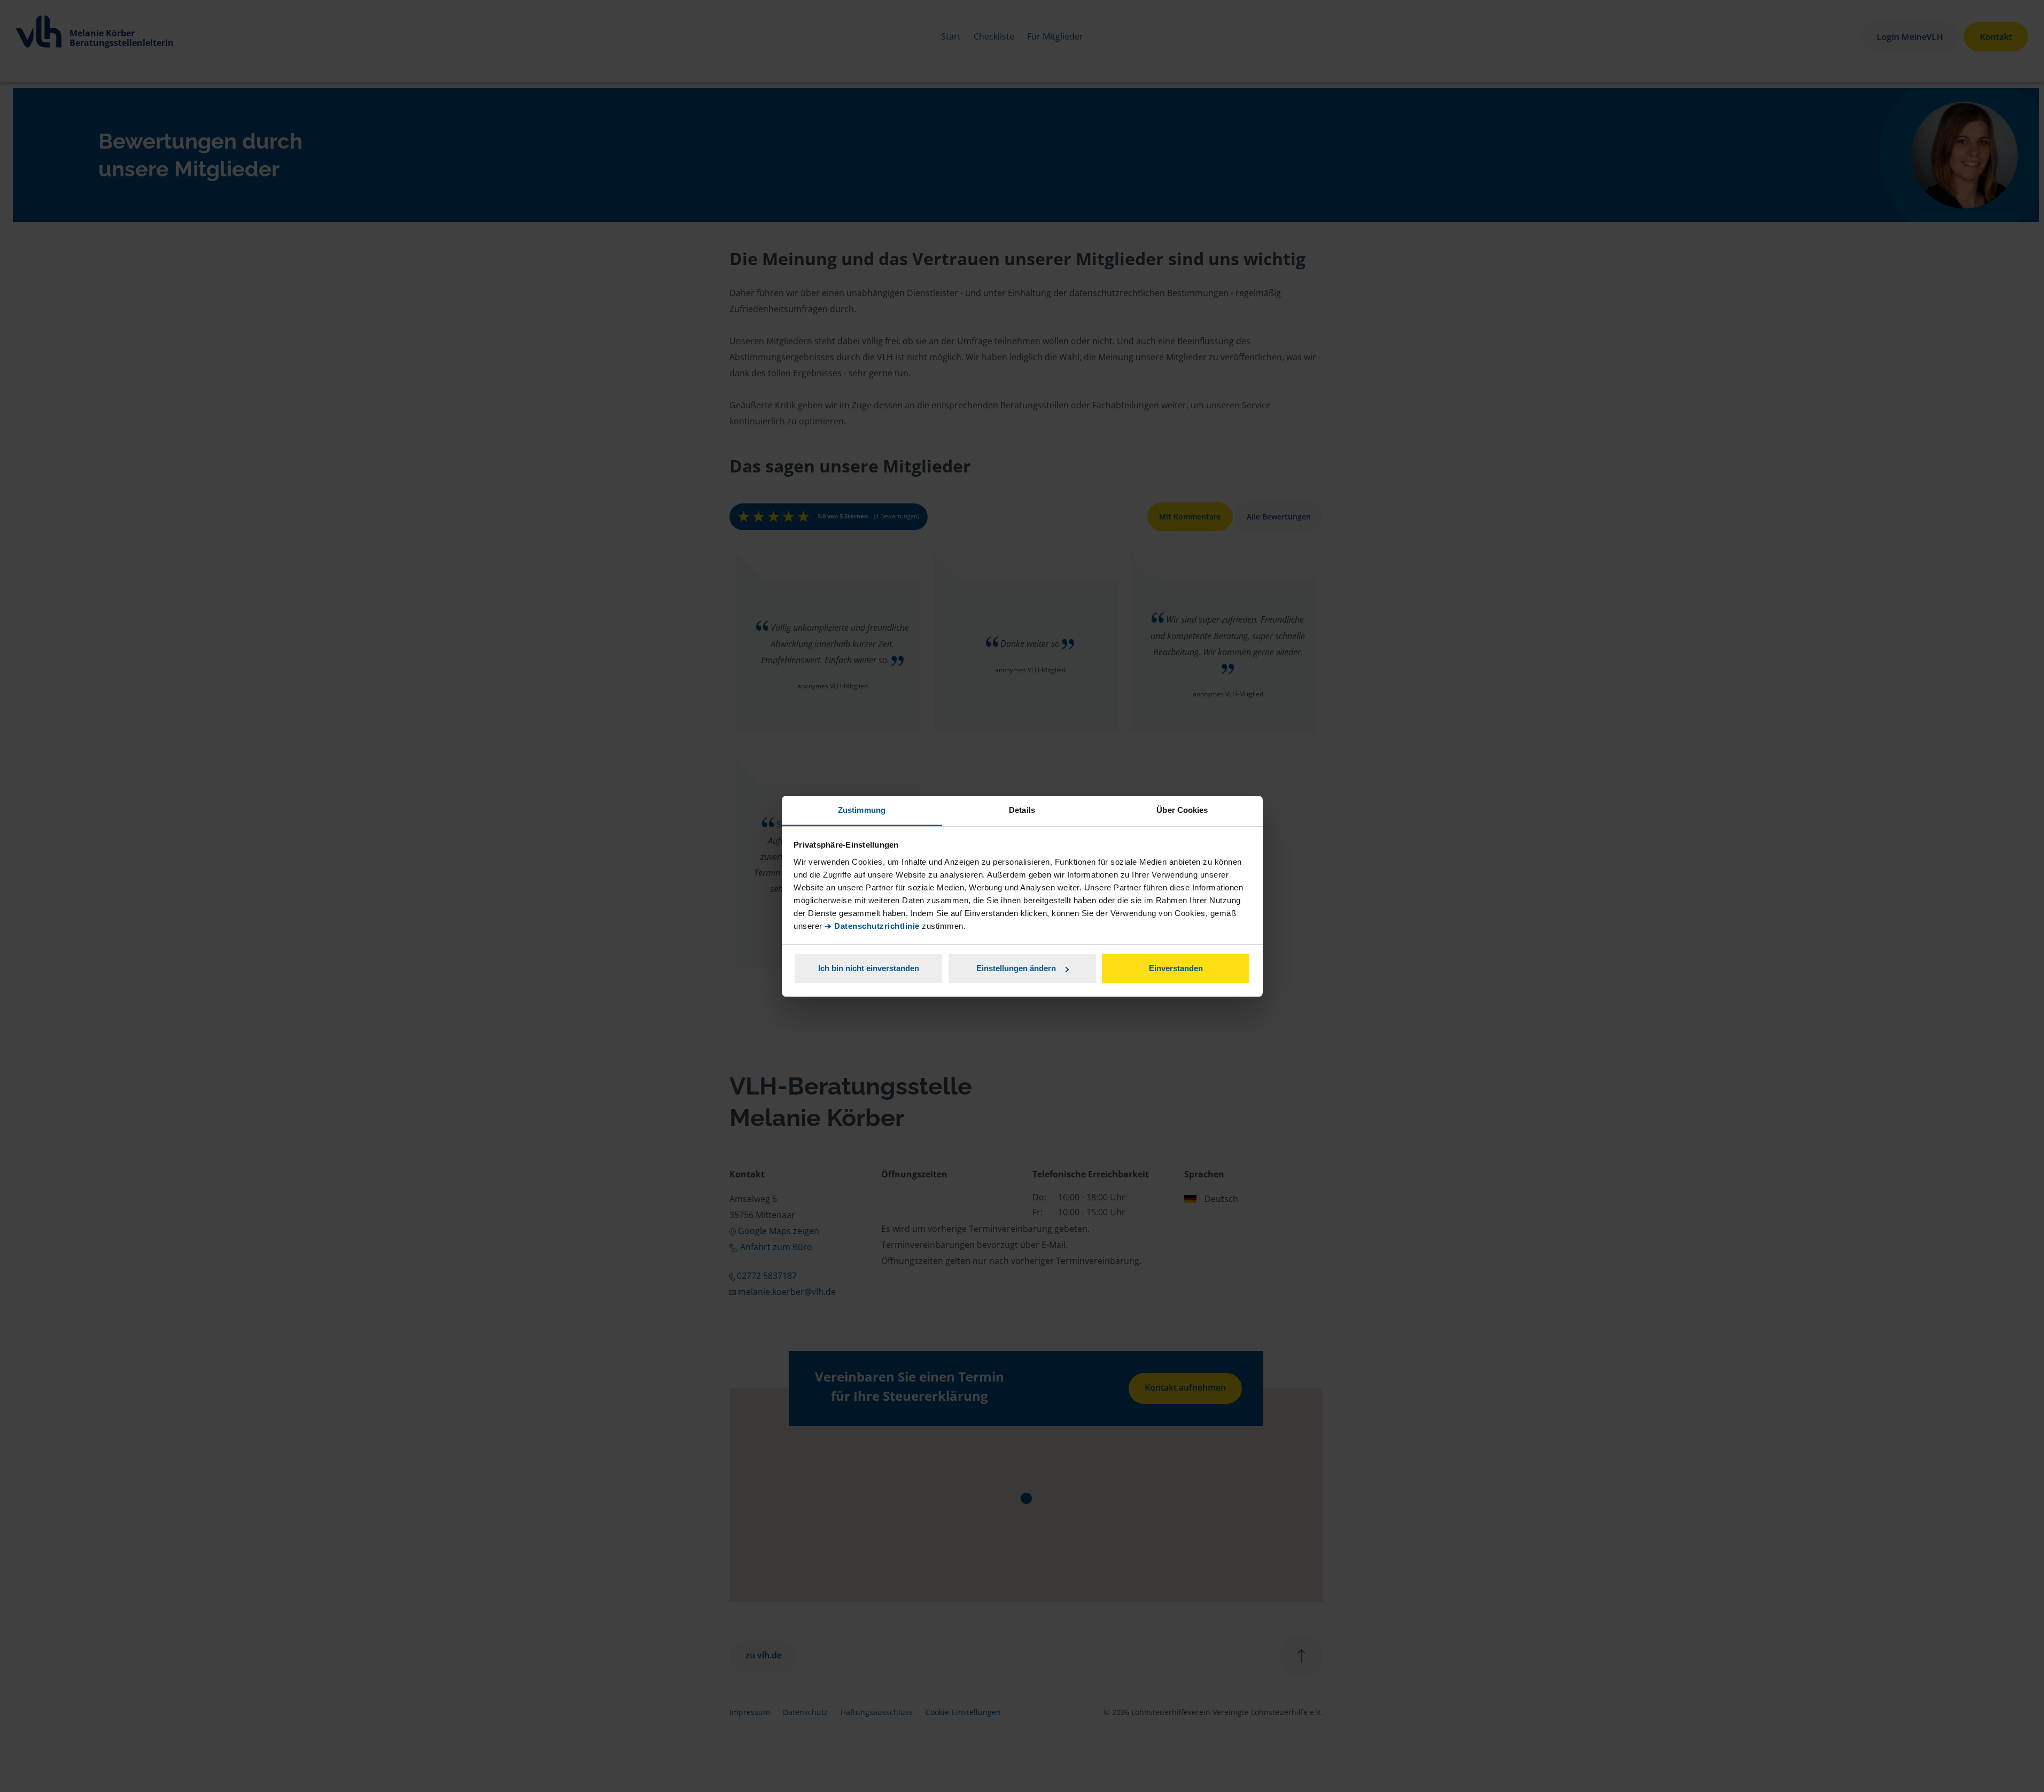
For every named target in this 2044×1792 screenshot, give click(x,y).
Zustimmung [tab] (862, 810)
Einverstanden (1176, 968)
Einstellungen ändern (1016, 968)
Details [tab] (1022, 810)
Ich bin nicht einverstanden (869, 968)
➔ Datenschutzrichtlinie (872, 926)
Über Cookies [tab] (1182, 810)
